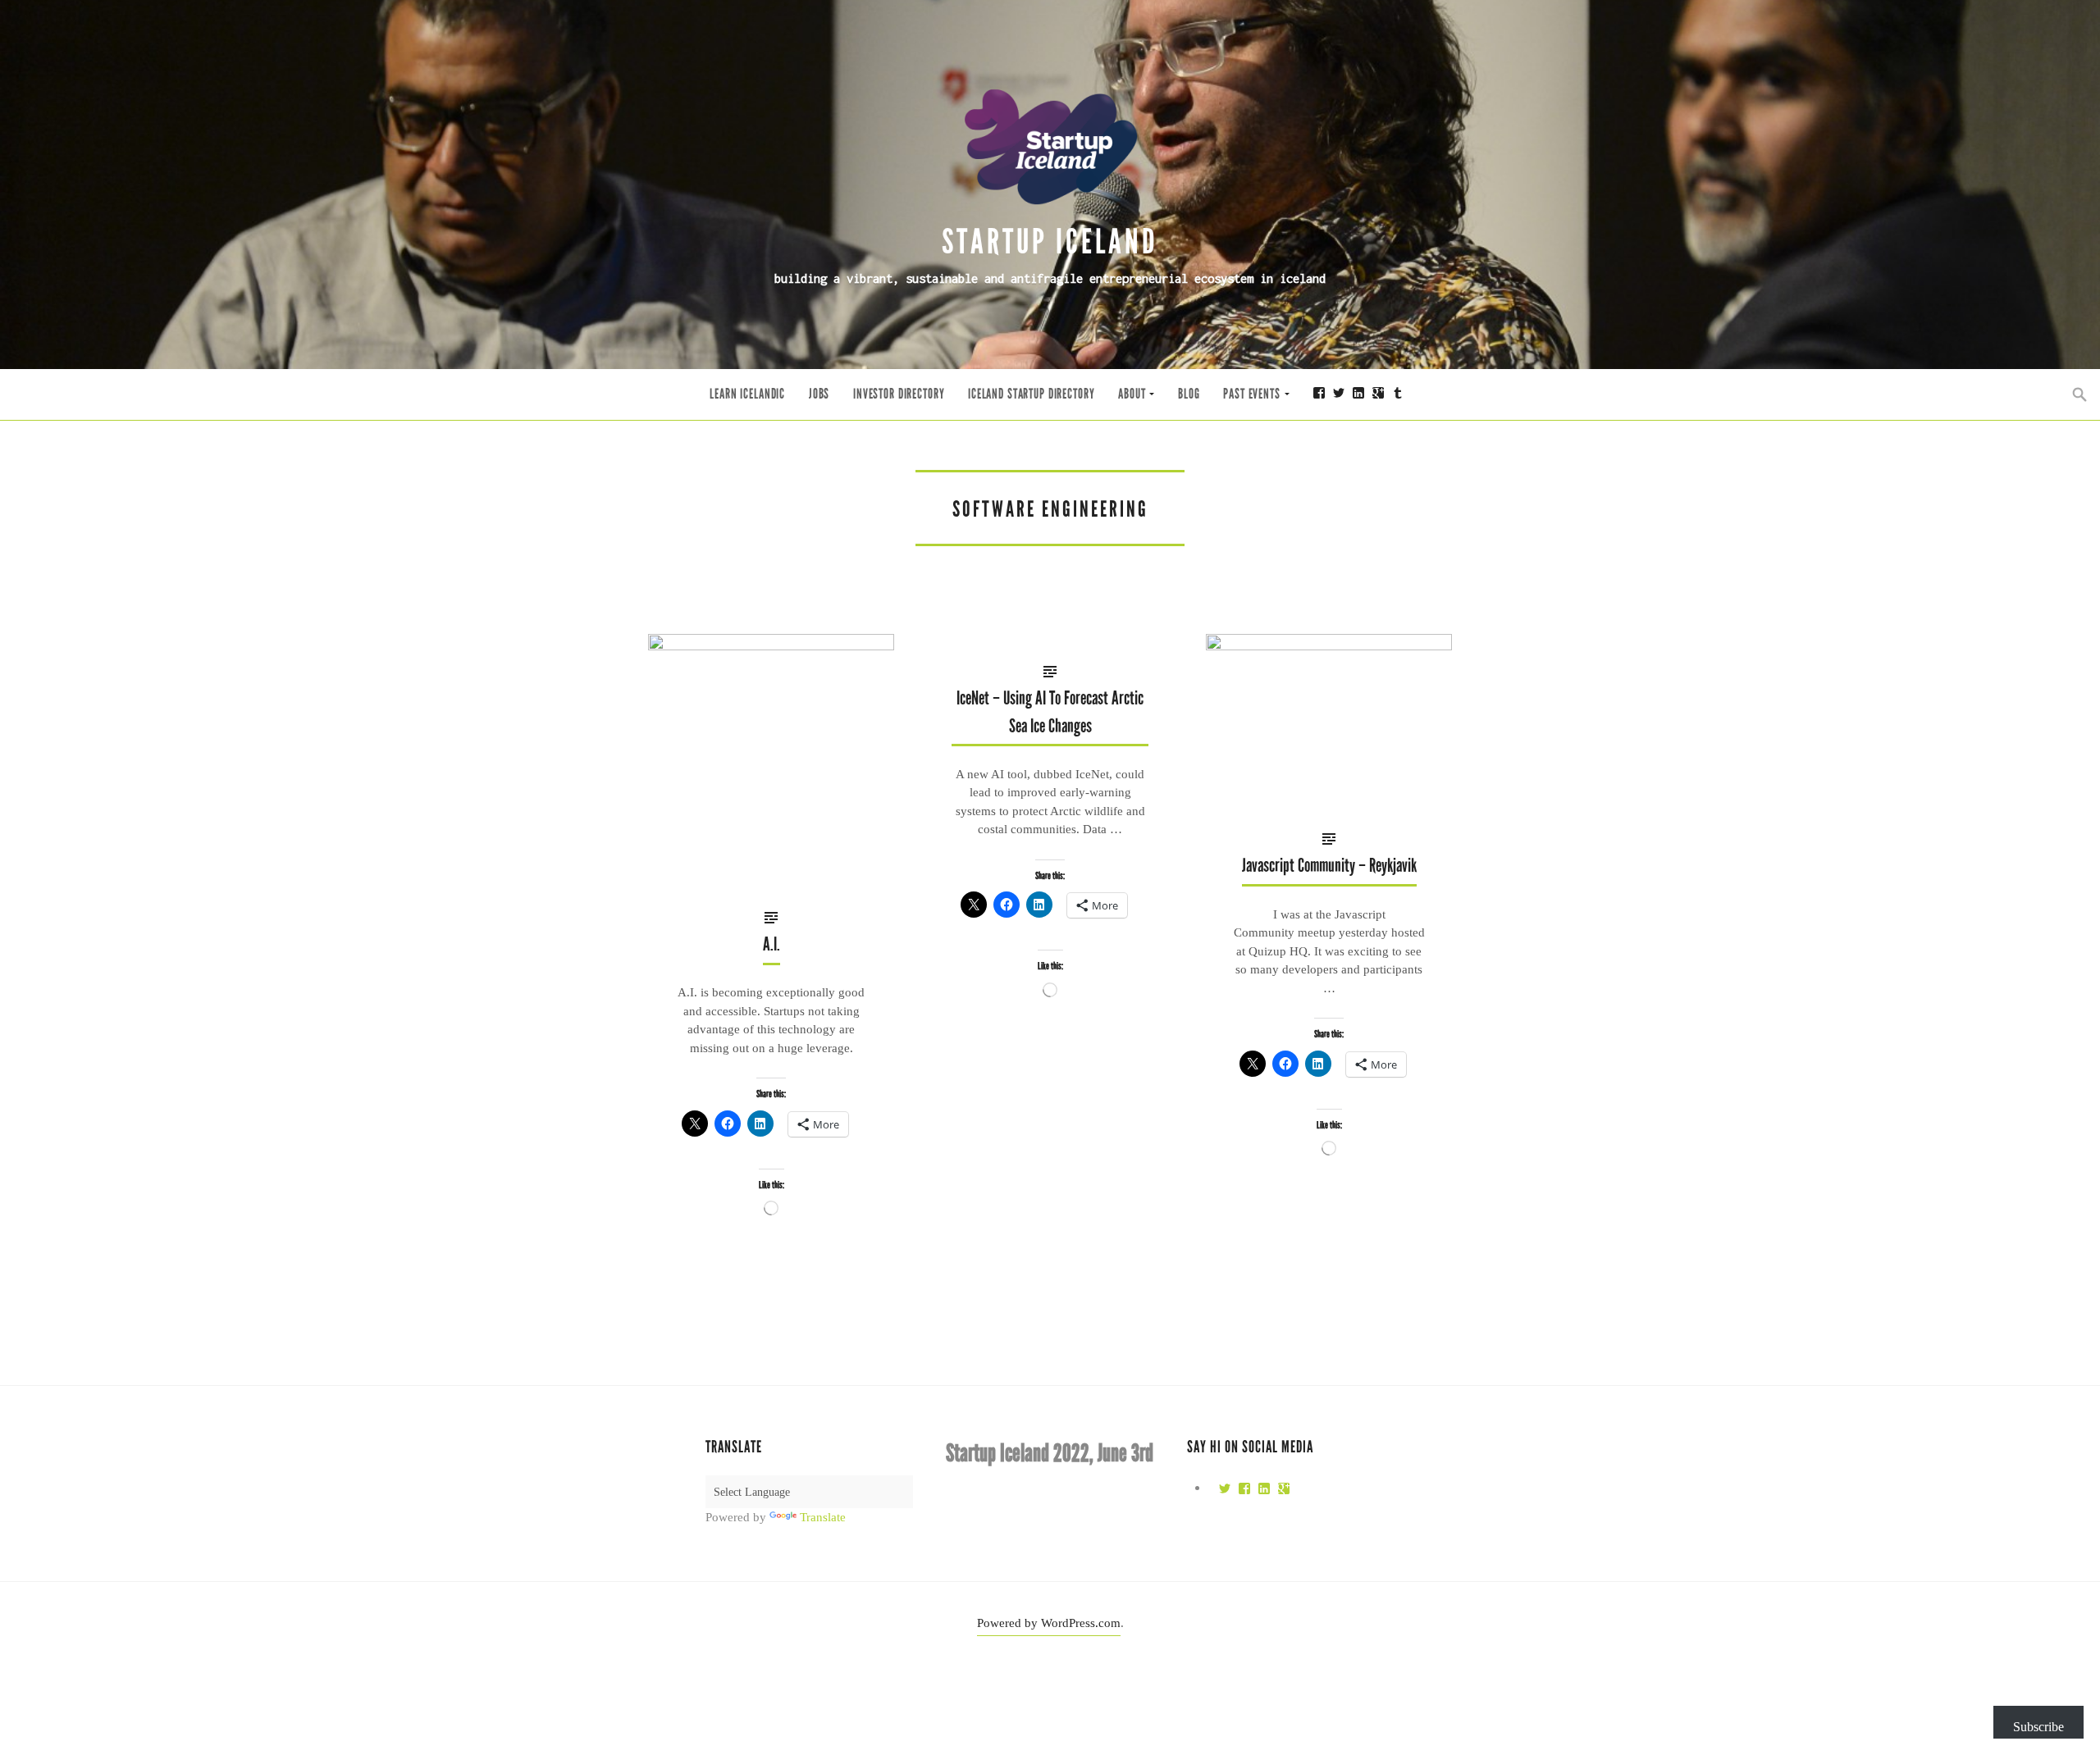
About (1132, 394)
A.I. (772, 944)
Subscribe (2038, 1727)
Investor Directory (899, 394)
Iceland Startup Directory (1031, 394)
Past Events (1251, 394)
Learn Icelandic (747, 394)
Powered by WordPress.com (1049, 1623)
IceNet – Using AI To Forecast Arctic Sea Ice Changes (1050, 712)
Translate (823, 1517)
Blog (1189, 394)
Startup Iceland (1050, 242)
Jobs (819, 394)
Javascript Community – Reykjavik (1329, 866)
